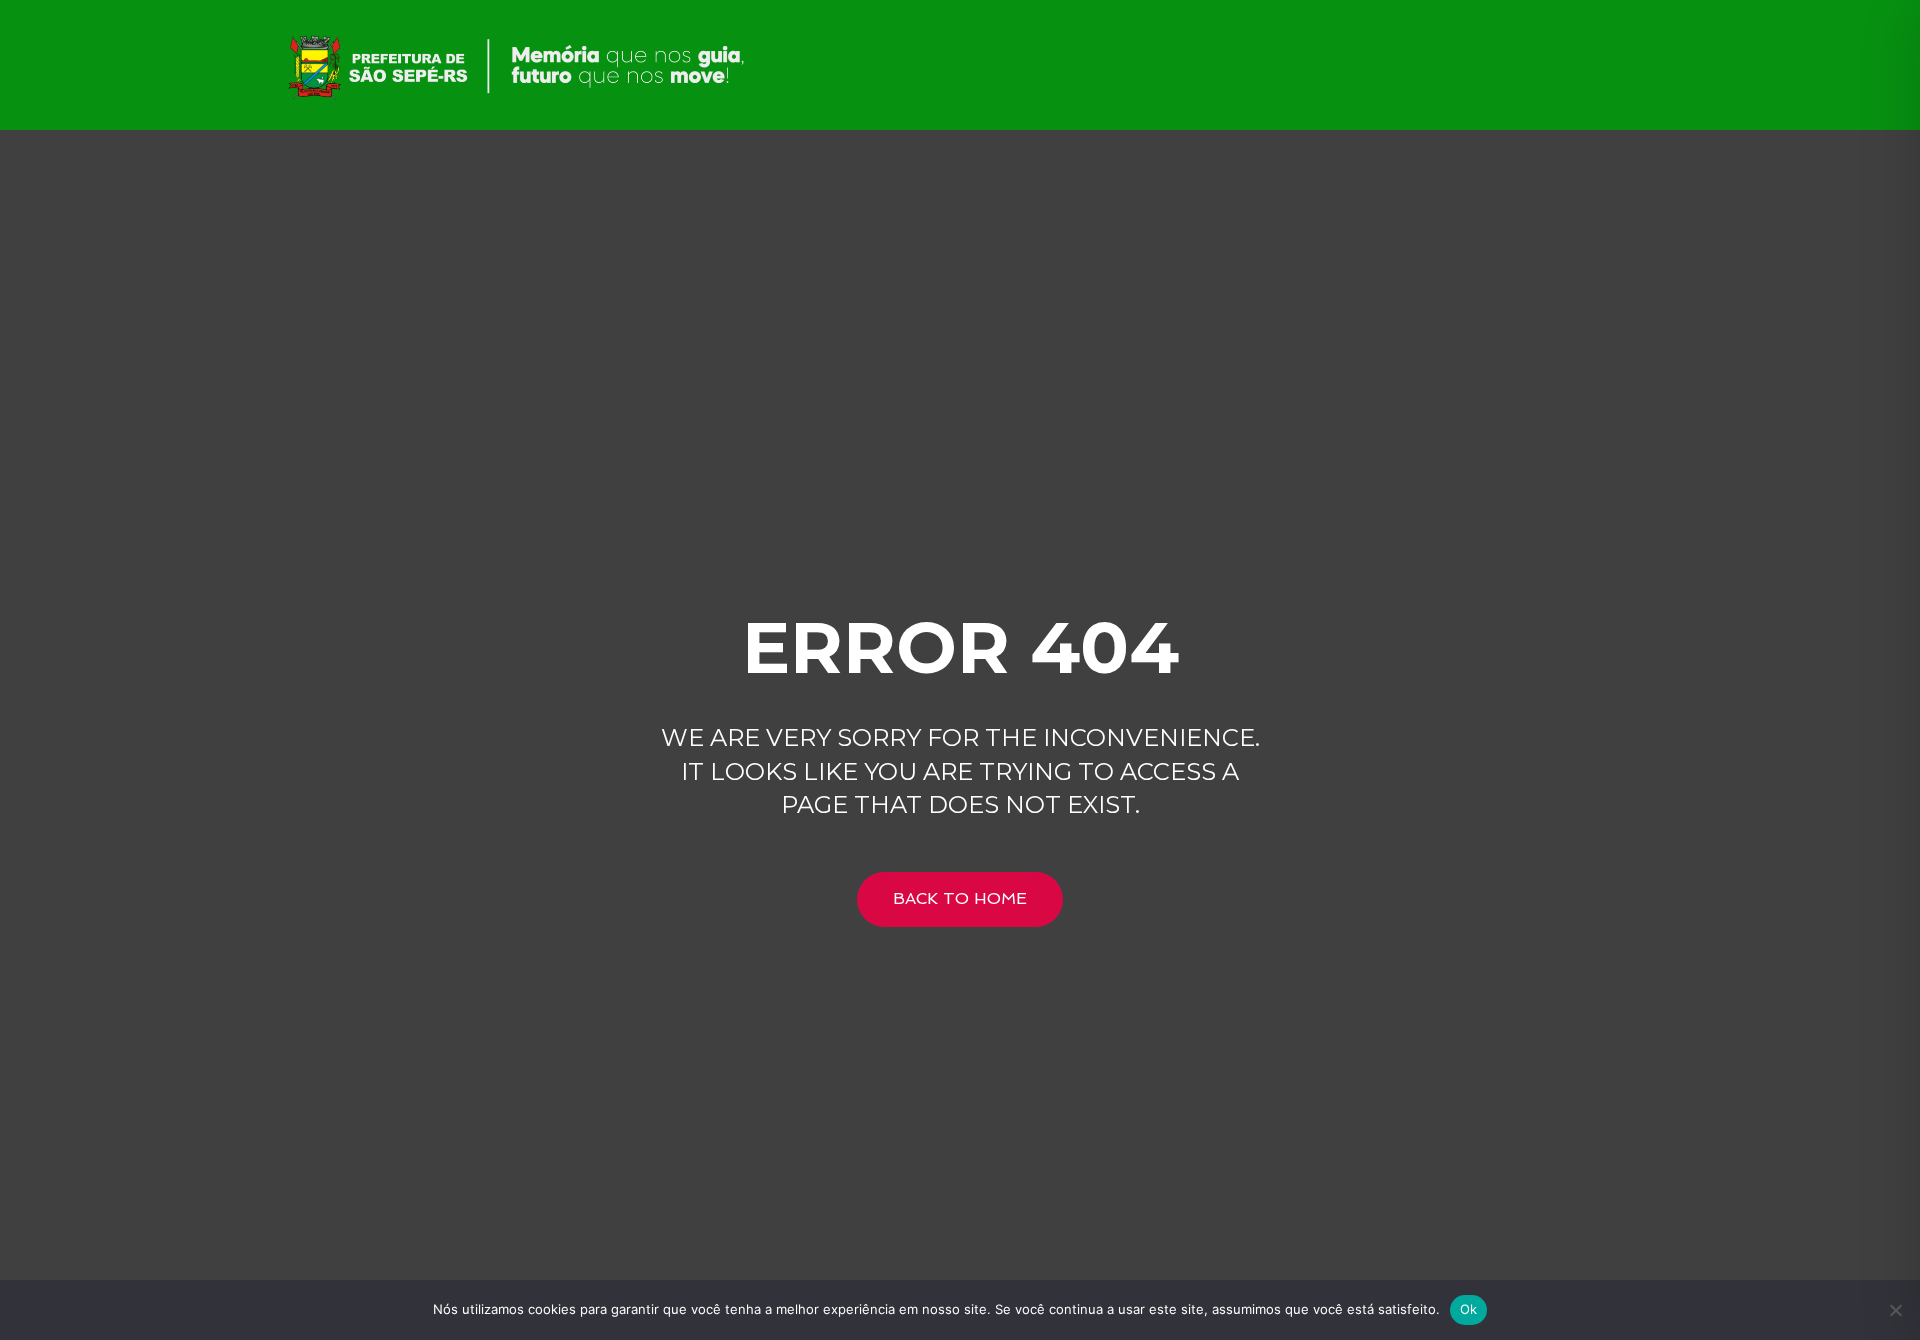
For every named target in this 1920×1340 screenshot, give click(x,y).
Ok (1469, 1309)
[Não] (1895, 1310)
